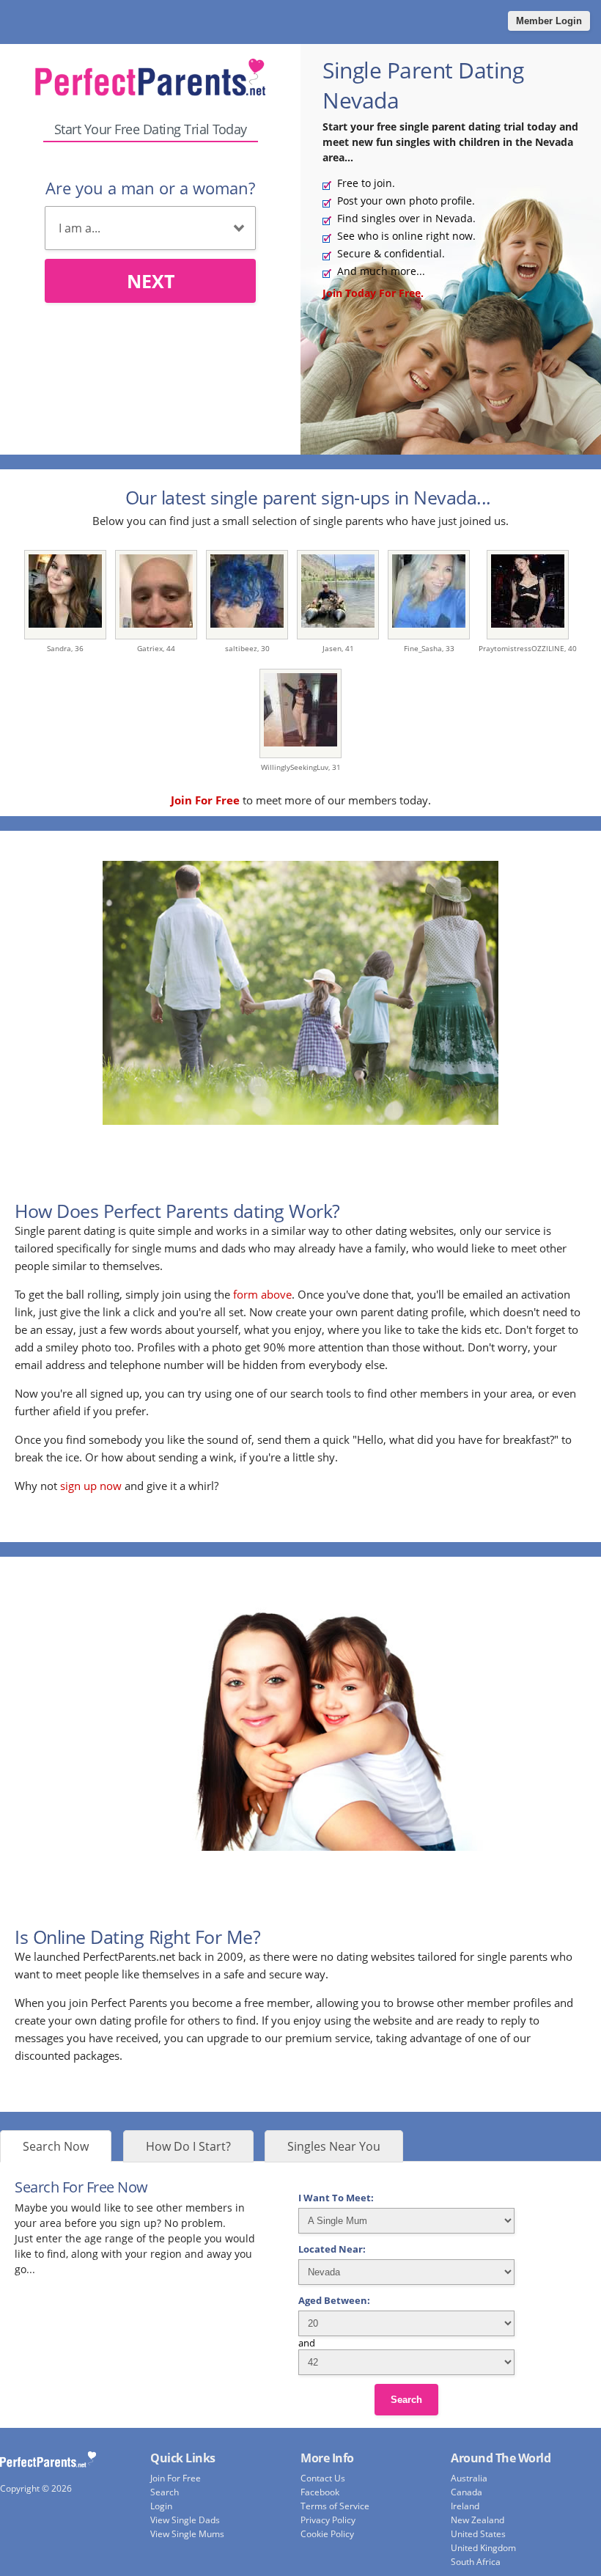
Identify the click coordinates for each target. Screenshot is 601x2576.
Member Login (549, 21)
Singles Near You (334, 2146)
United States (478, 2534)
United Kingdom (483, 2548)
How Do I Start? (188, 2146)
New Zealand (478, 2520)
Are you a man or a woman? (150, 188)
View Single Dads (185, 2520)
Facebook (320, 2492)
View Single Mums (187, 2534)
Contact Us (323, 2478)
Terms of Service (335, 2506)
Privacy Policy (328, 2520)
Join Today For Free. (373, 293)
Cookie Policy (327, 2534)
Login (161, 2506)
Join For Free (176, 2478)
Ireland (465, 2506)
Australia (469, 2478)
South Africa (476, 2562)
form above (262, 1294)
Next (151, 281)
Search (406, 2400)
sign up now (91, 1486)
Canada (467, 2492)
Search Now (56, 2146)
